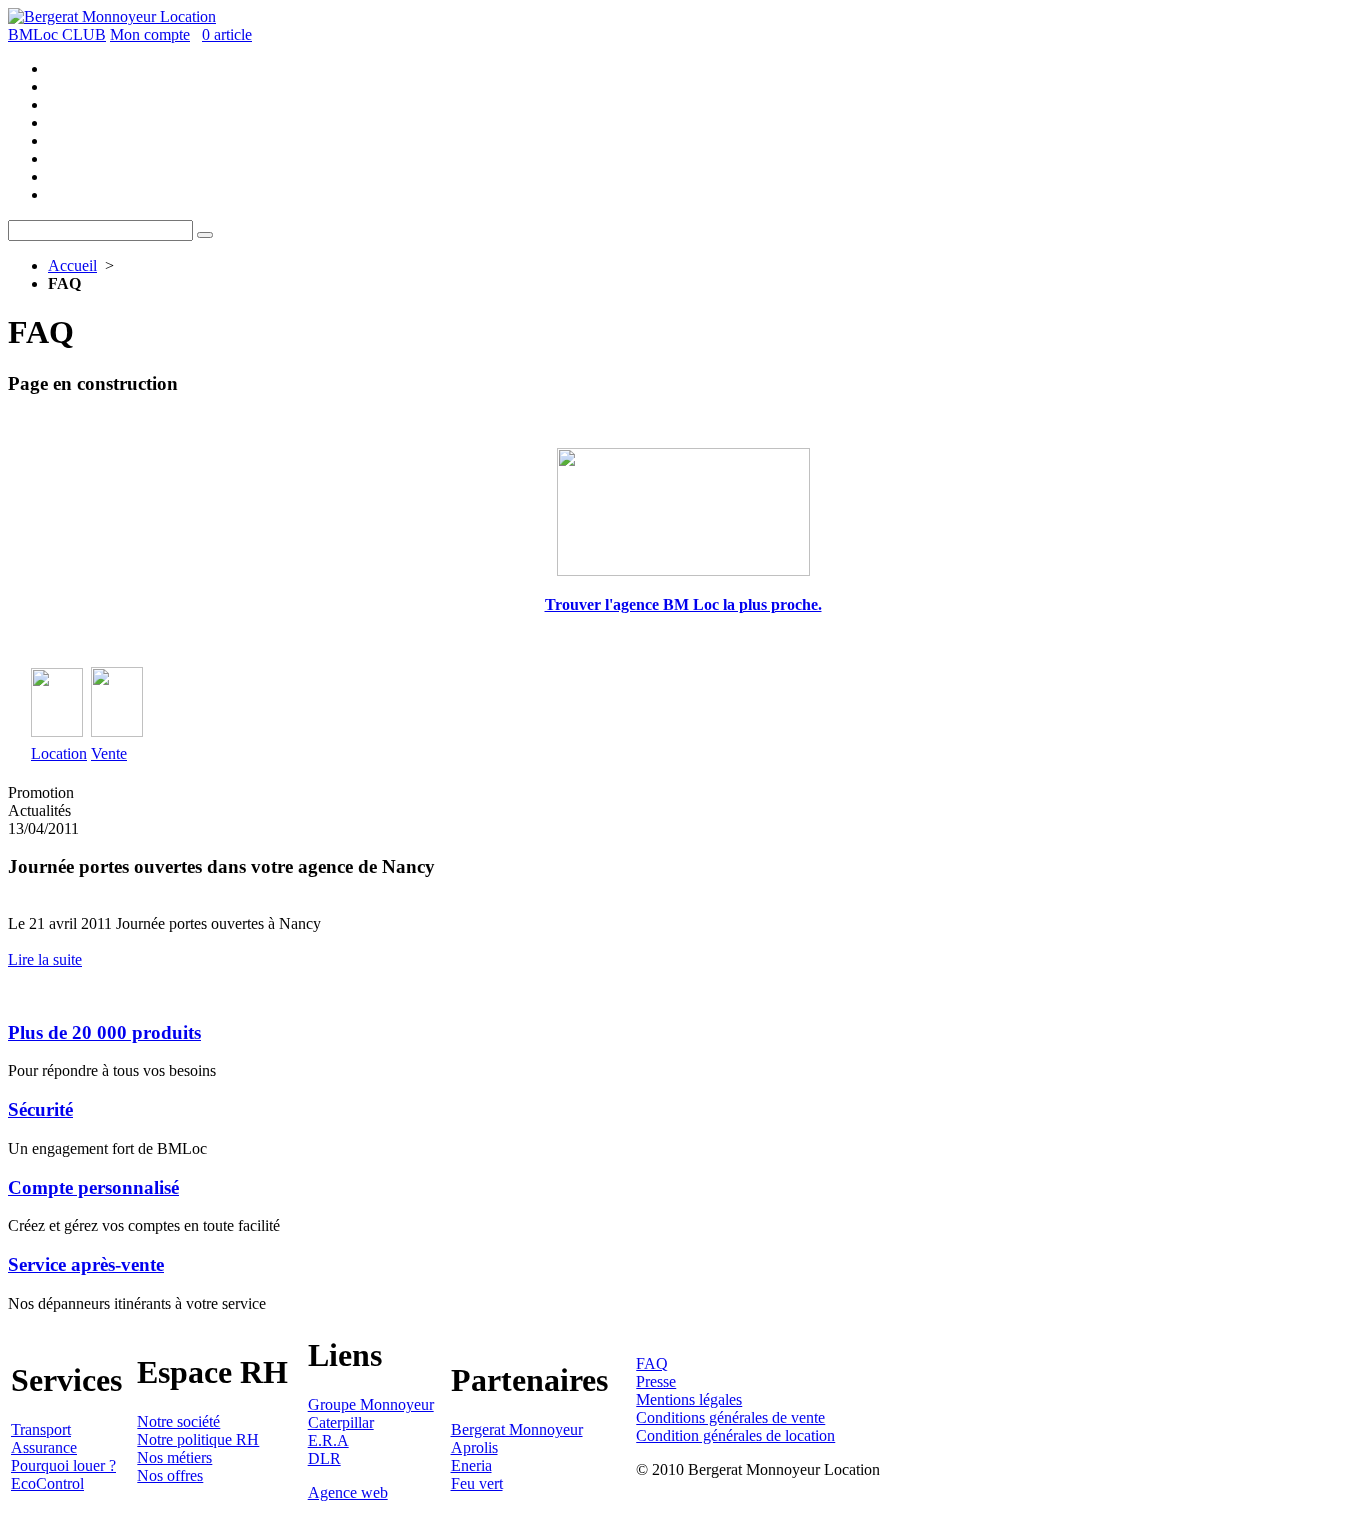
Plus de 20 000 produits (104, 1032)
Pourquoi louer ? (63, 1465)
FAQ (652, 1363)
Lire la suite (45, 959)
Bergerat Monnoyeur (517, 1429)
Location (59, 753)
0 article (227, 34)
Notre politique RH (198, 1439)
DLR (324, 1458)
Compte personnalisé (93, 1187)
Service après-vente (86, 1264)
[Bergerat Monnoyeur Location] (112, 16)
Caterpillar (341, 1422)
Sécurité (40, 1109)
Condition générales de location (735, 1435)
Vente (109, 753)
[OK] (205, 235)
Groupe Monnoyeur (371, 1404)
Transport (41, 1429)
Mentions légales (689, 1399)
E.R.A (328, 1440)
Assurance (44, 1447)
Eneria (471, 1465)
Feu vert (477, 1483)
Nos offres (170, 1475)
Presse (656, 1381)
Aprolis (474, 1447)
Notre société (178, 1421)
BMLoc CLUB (57, 34)
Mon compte (150, 34)
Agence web (348, 1492)
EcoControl (47, 1483)
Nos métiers (174, 1457)
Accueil (72, 265)
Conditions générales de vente (730, 1417)
